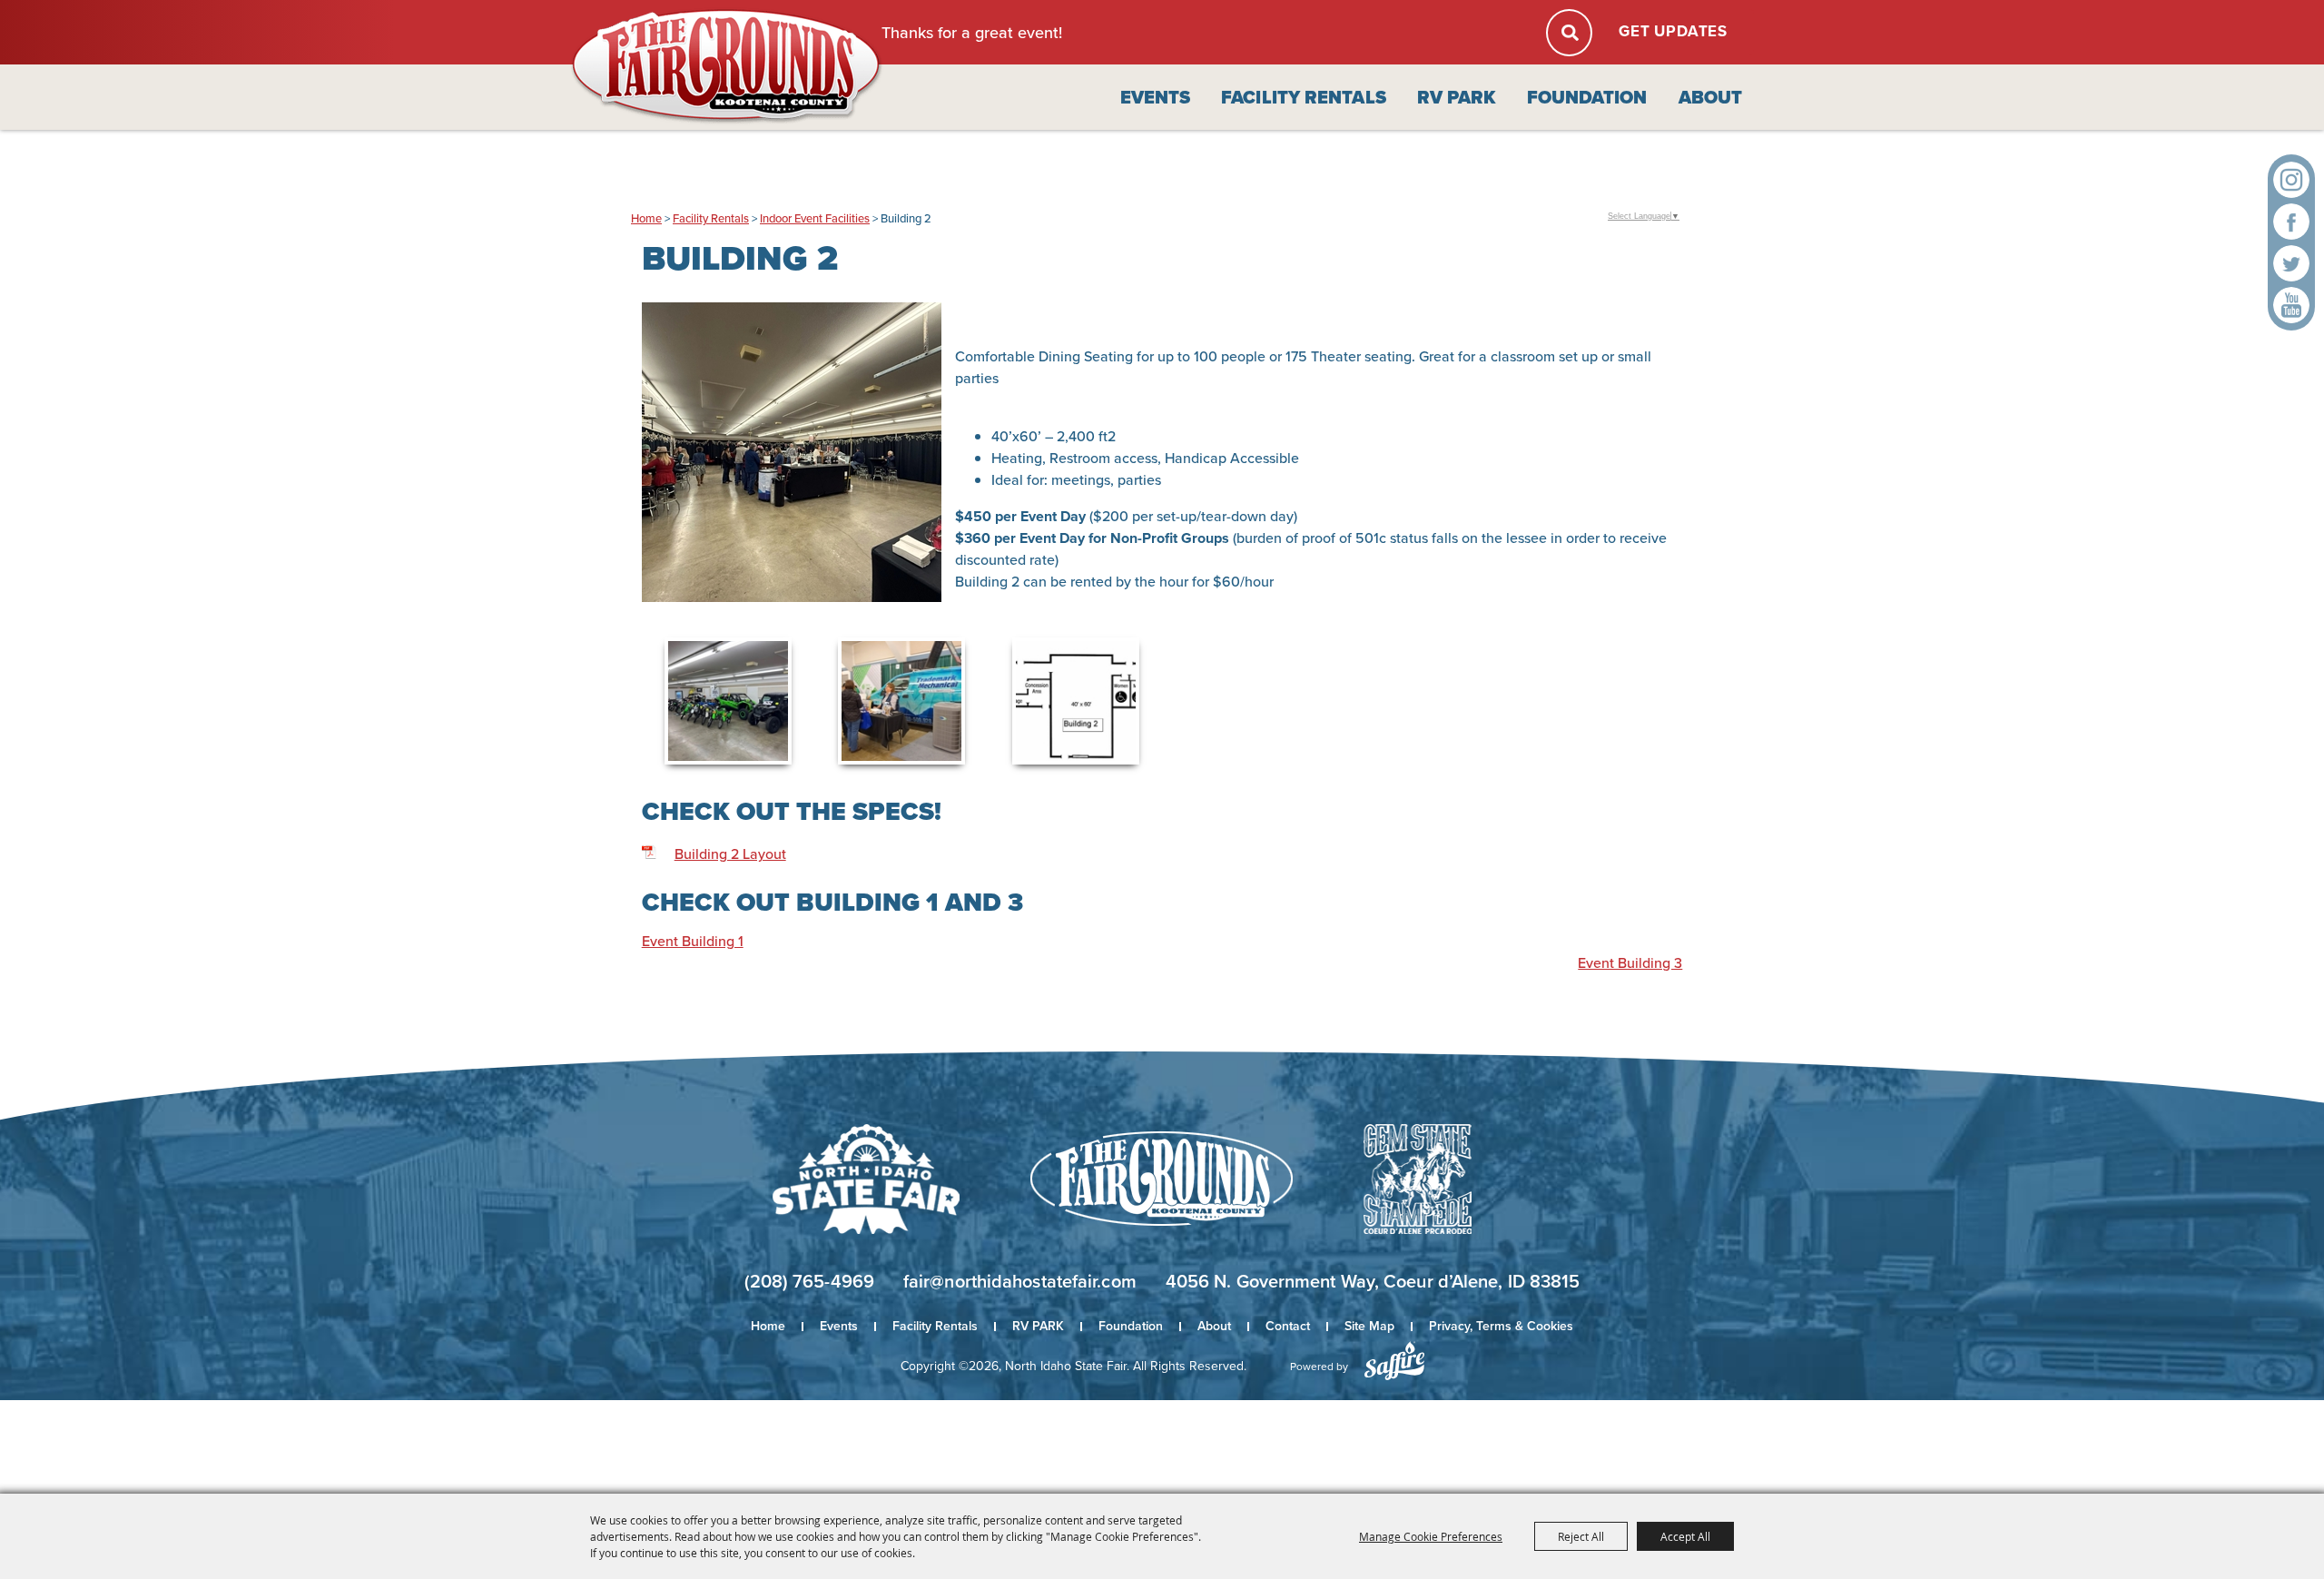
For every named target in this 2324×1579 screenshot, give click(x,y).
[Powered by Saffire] (1394, 1361)
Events (1156, 97)
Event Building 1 (693, 941)
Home (646, 218)
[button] (792, 461)
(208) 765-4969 (809, 1281)
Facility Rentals (1304, 97)
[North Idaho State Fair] (727, 67)
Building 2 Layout (730, 854)
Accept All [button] (1685, 1536)
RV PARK (1457, 97)
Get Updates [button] (1673, 31)
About (1711, 97)
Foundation (1587, 97)
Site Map (1369, 1326)
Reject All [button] (1581, 1536)
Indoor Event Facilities (815, 218)
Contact (1288, 1326)
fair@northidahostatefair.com (1020, 1281)
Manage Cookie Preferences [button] (1431, 1536)
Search (1569, 33)
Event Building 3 (1630, 963)
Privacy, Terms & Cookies (1501, 1326)
